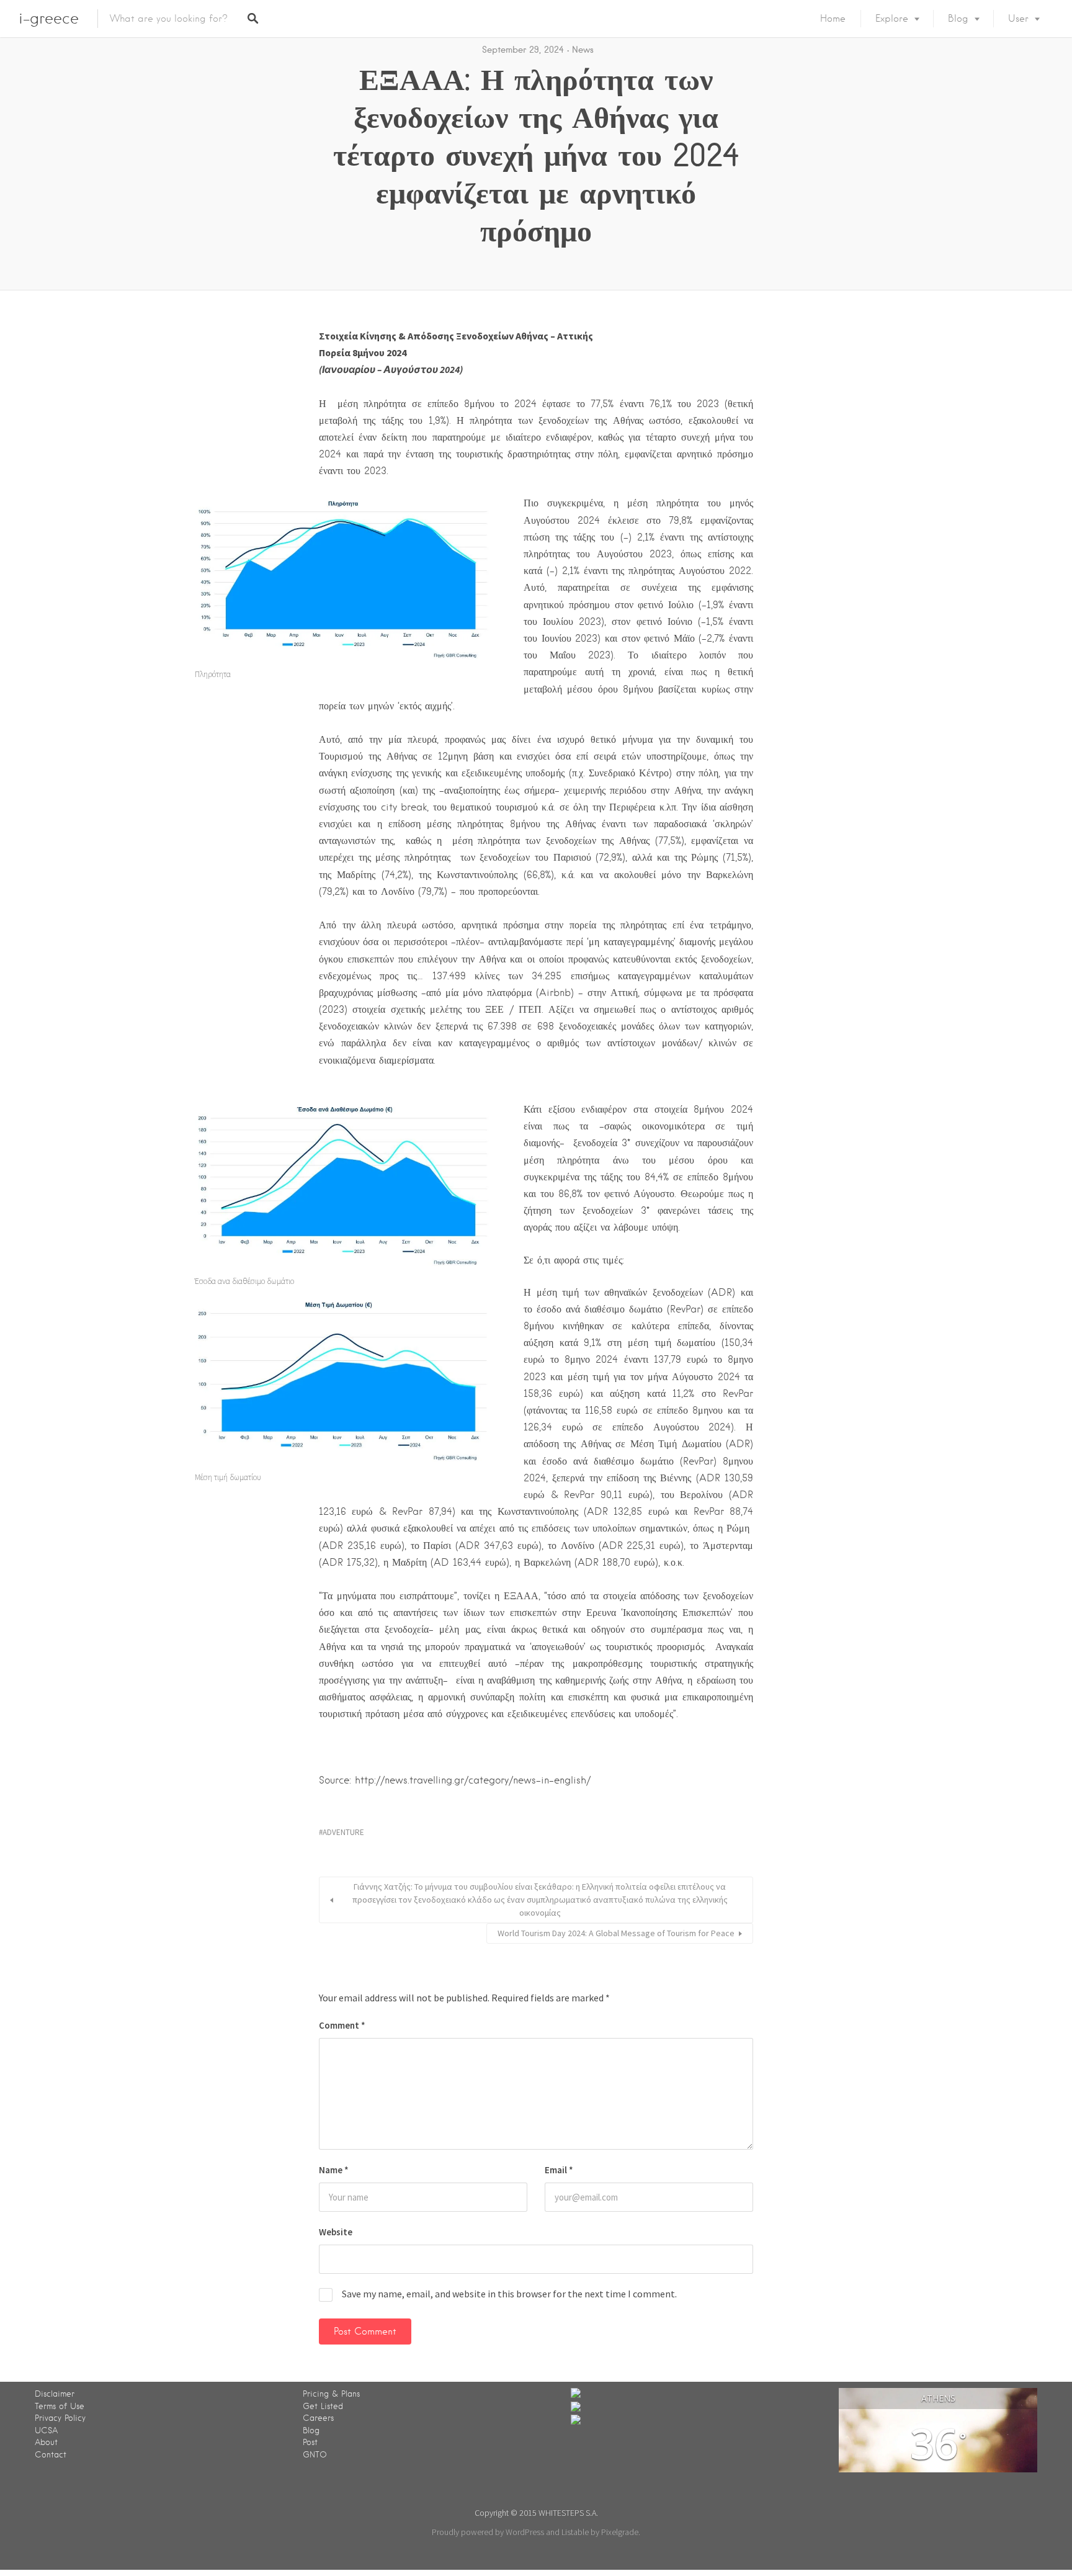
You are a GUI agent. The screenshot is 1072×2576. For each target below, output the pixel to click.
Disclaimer (55, 2394)
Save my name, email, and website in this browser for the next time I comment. (509, 2294)
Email (559, 2170)
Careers (318, 2418)
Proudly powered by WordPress (488, 2532)
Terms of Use (60, 2406)
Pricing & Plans (331, 2394)
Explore (892, 19)
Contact (51, 2455)
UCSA (46, 2430)
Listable (575, 2532)
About (46, 2442)
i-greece (49, 18)
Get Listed (323, 2406)
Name (334, 2170)
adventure (343, 1832)
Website (336, 2232)
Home (833, 19)
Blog (958, 19)
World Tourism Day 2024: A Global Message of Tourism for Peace (616, 1933)
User (1018, 19)
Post (310, 2442)
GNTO (315, 2455)
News (583, 50)
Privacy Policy (60, 2418)
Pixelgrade (620, 2532)
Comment (342, 2025)
